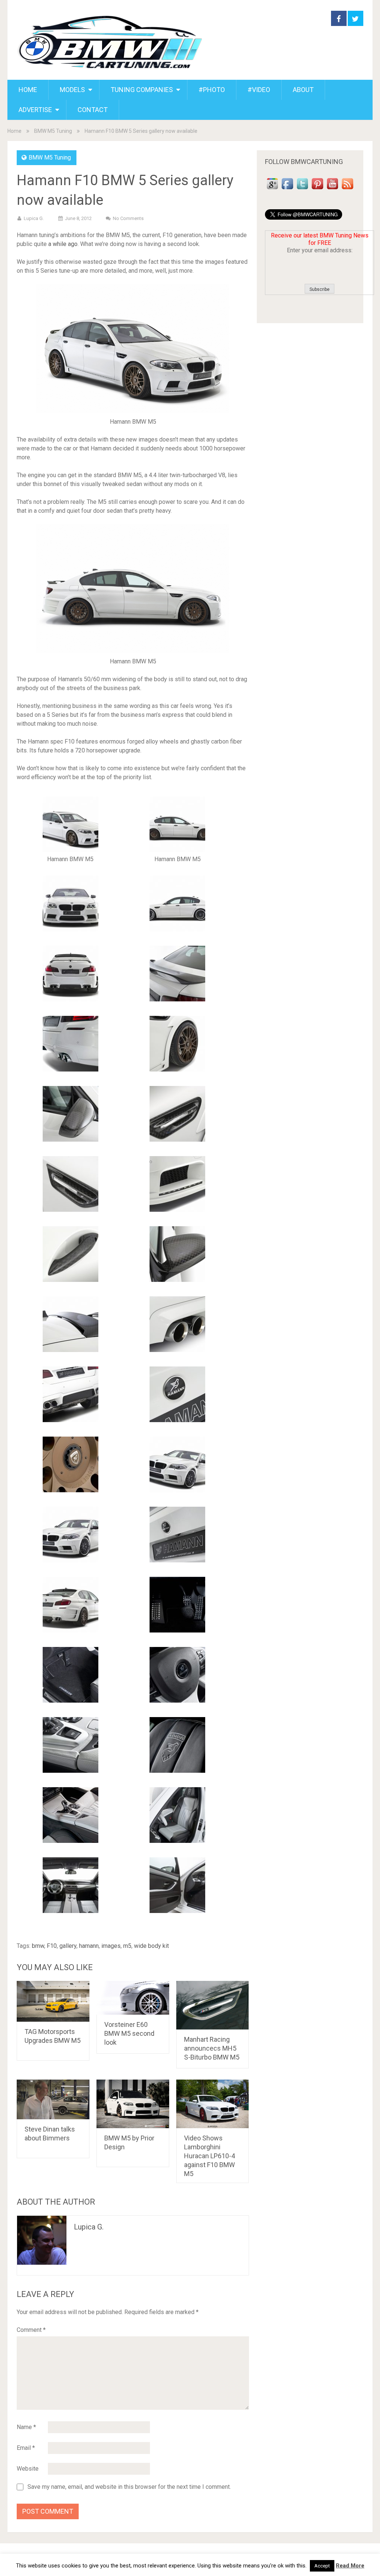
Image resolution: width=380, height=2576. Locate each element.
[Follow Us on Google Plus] (272, 189)
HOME (28, 90)
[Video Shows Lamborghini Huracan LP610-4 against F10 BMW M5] (213, 2104)
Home (14, 131)
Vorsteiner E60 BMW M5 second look (129, 2033)
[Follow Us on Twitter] (302, 189)
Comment (31, 2330)
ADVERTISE (35, 110)
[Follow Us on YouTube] (332, 189)
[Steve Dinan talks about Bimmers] (53, 2099)
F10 (52, 1946)
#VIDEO (259, 90)
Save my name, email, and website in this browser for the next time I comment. (129, 2487)
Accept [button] (322, 2566)
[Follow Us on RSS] (347, 189)
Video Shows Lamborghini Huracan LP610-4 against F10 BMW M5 (209, 2156)
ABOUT (303, 90)
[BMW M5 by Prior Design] (133, 2104)
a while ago (63, 244)
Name (26, 2427)
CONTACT (93, 110)
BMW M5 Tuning (53, 131)
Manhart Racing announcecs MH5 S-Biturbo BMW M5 (212, 2048)
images (111, 1946)
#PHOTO (212, 90)
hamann (89, 1946)
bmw (38, 1946)
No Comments (128, 218)
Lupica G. (34, 218)
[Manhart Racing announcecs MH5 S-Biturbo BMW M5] (213, 2005)
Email (26, 2448)
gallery (68, 1946)
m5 (127, 1946)
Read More (350, 2566)
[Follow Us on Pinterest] (317, 189)
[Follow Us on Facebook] (287, 189)
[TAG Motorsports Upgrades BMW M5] (53, 2001)
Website (28, 2469)
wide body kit (151, 1946)
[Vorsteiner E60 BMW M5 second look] (133, 1998)
